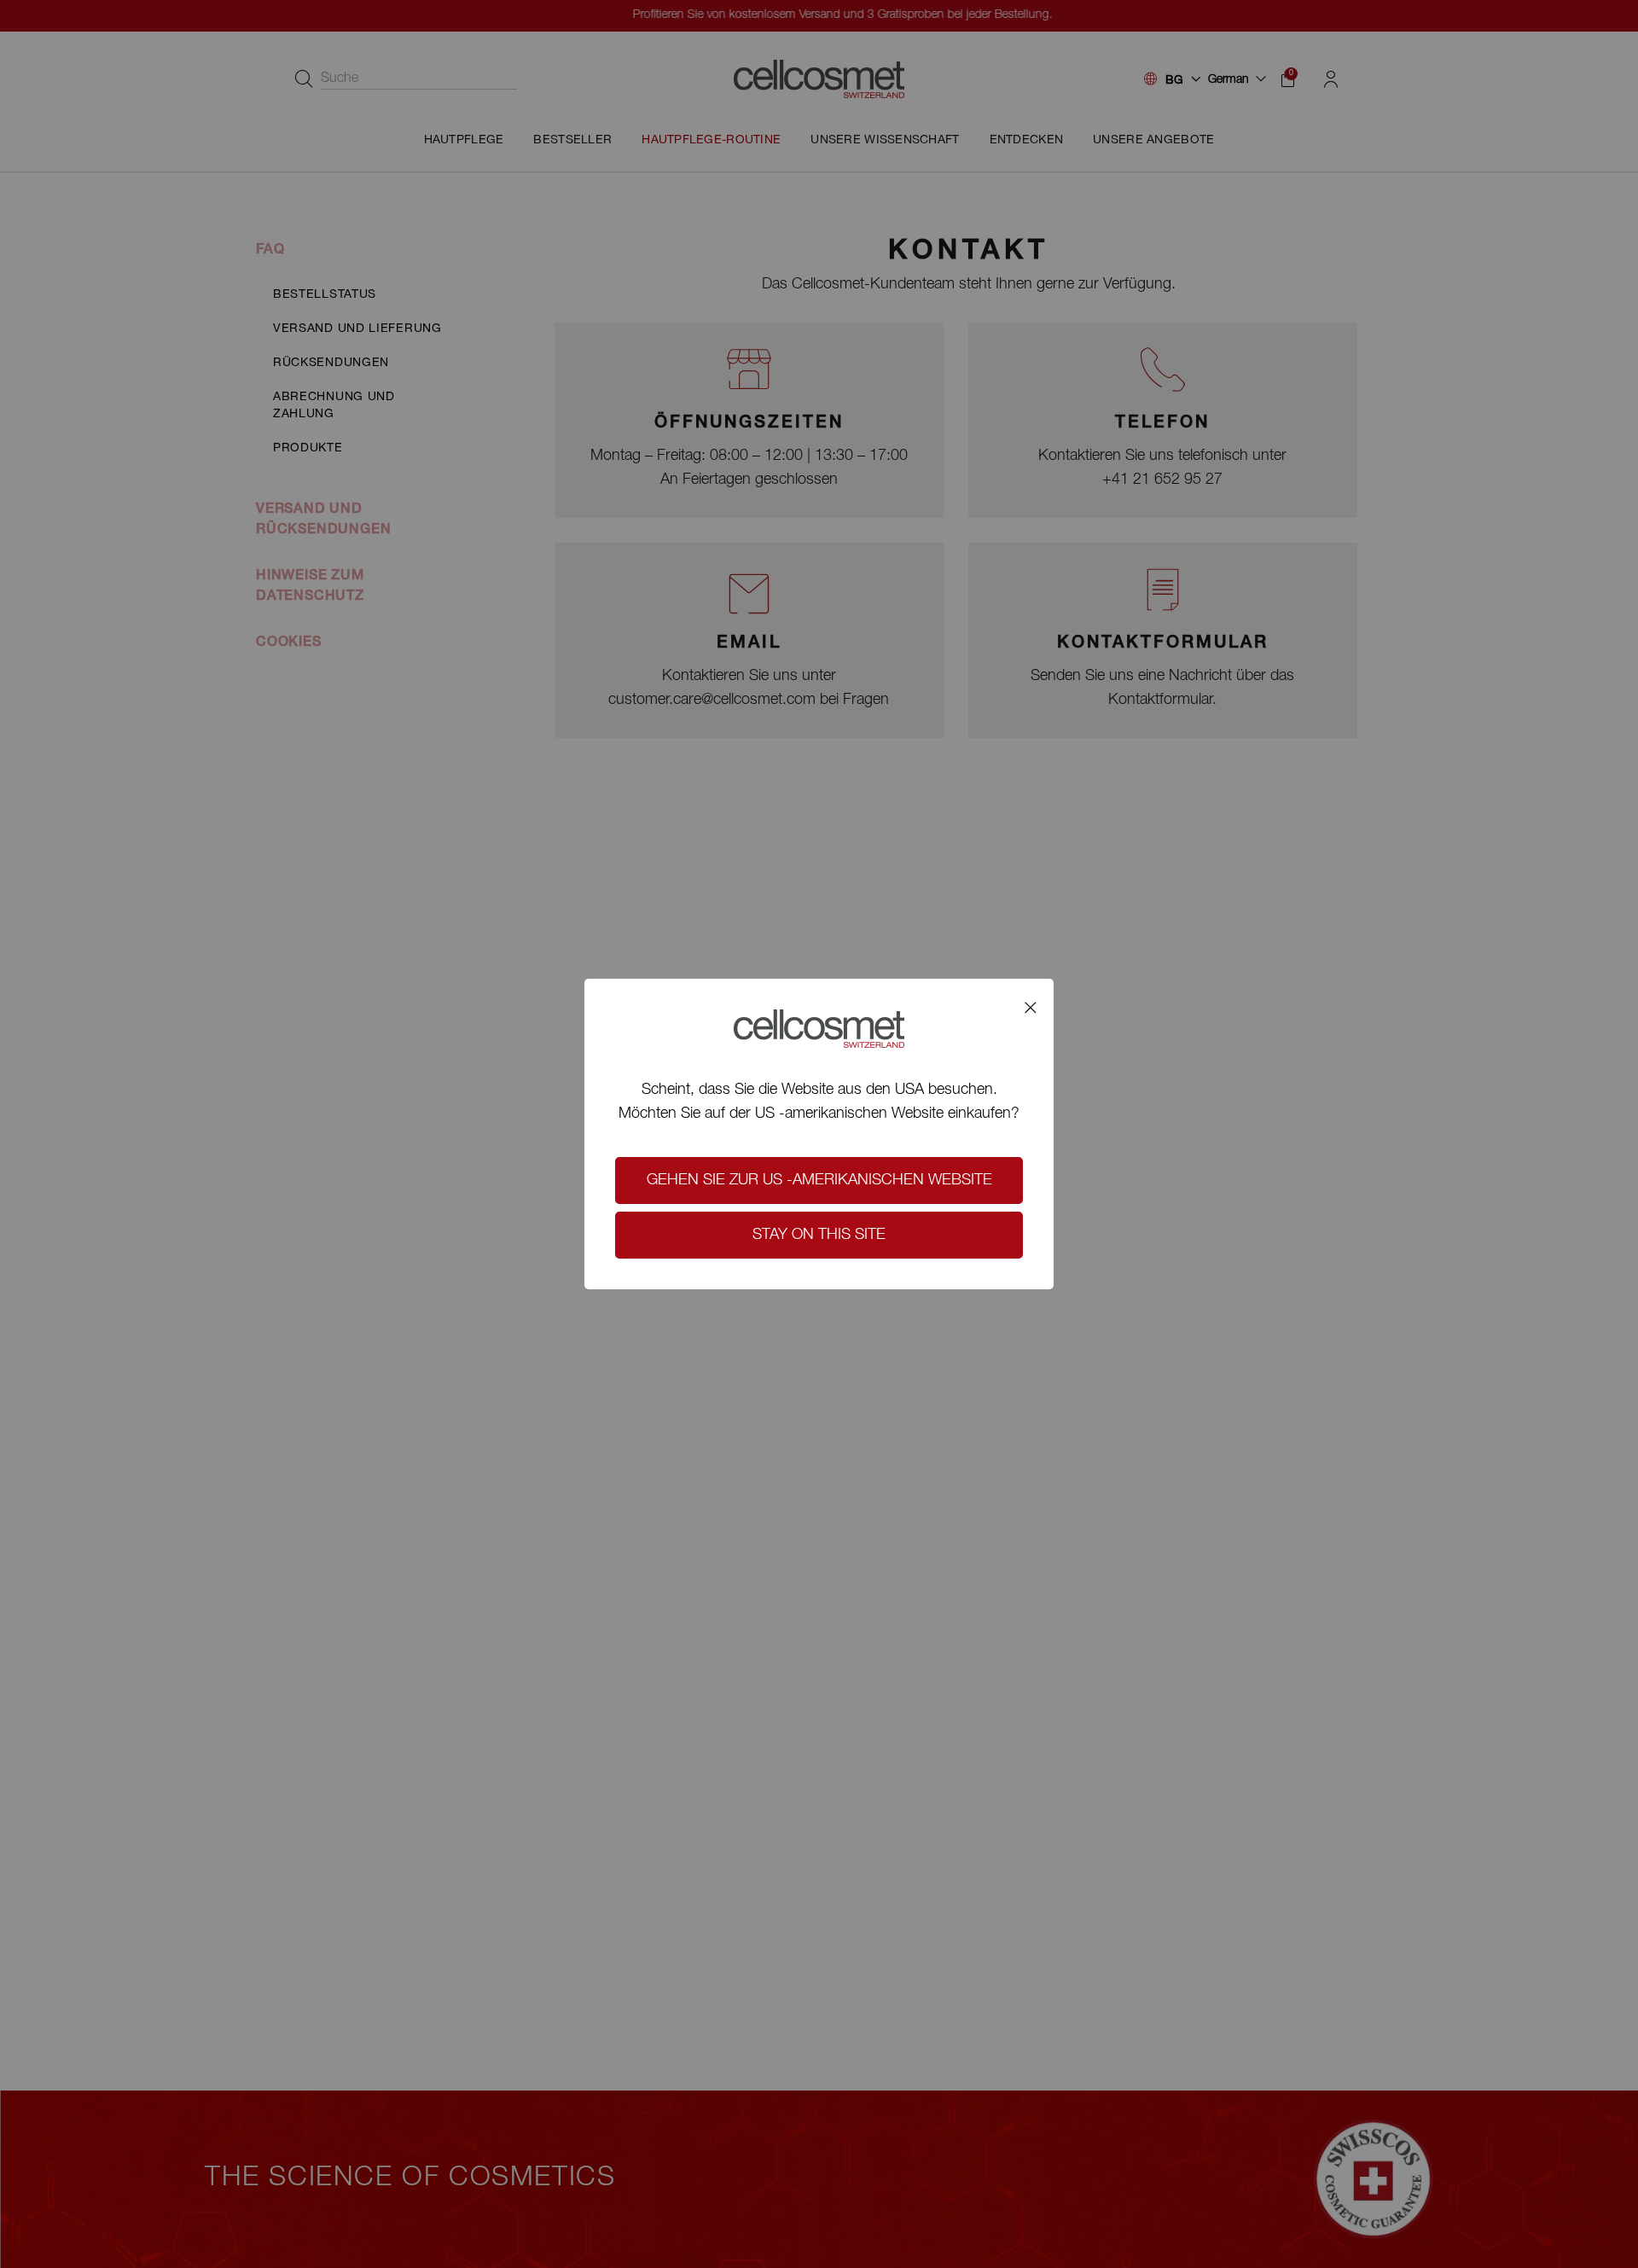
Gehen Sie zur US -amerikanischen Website (819, 1181)
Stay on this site (819, 1236)
